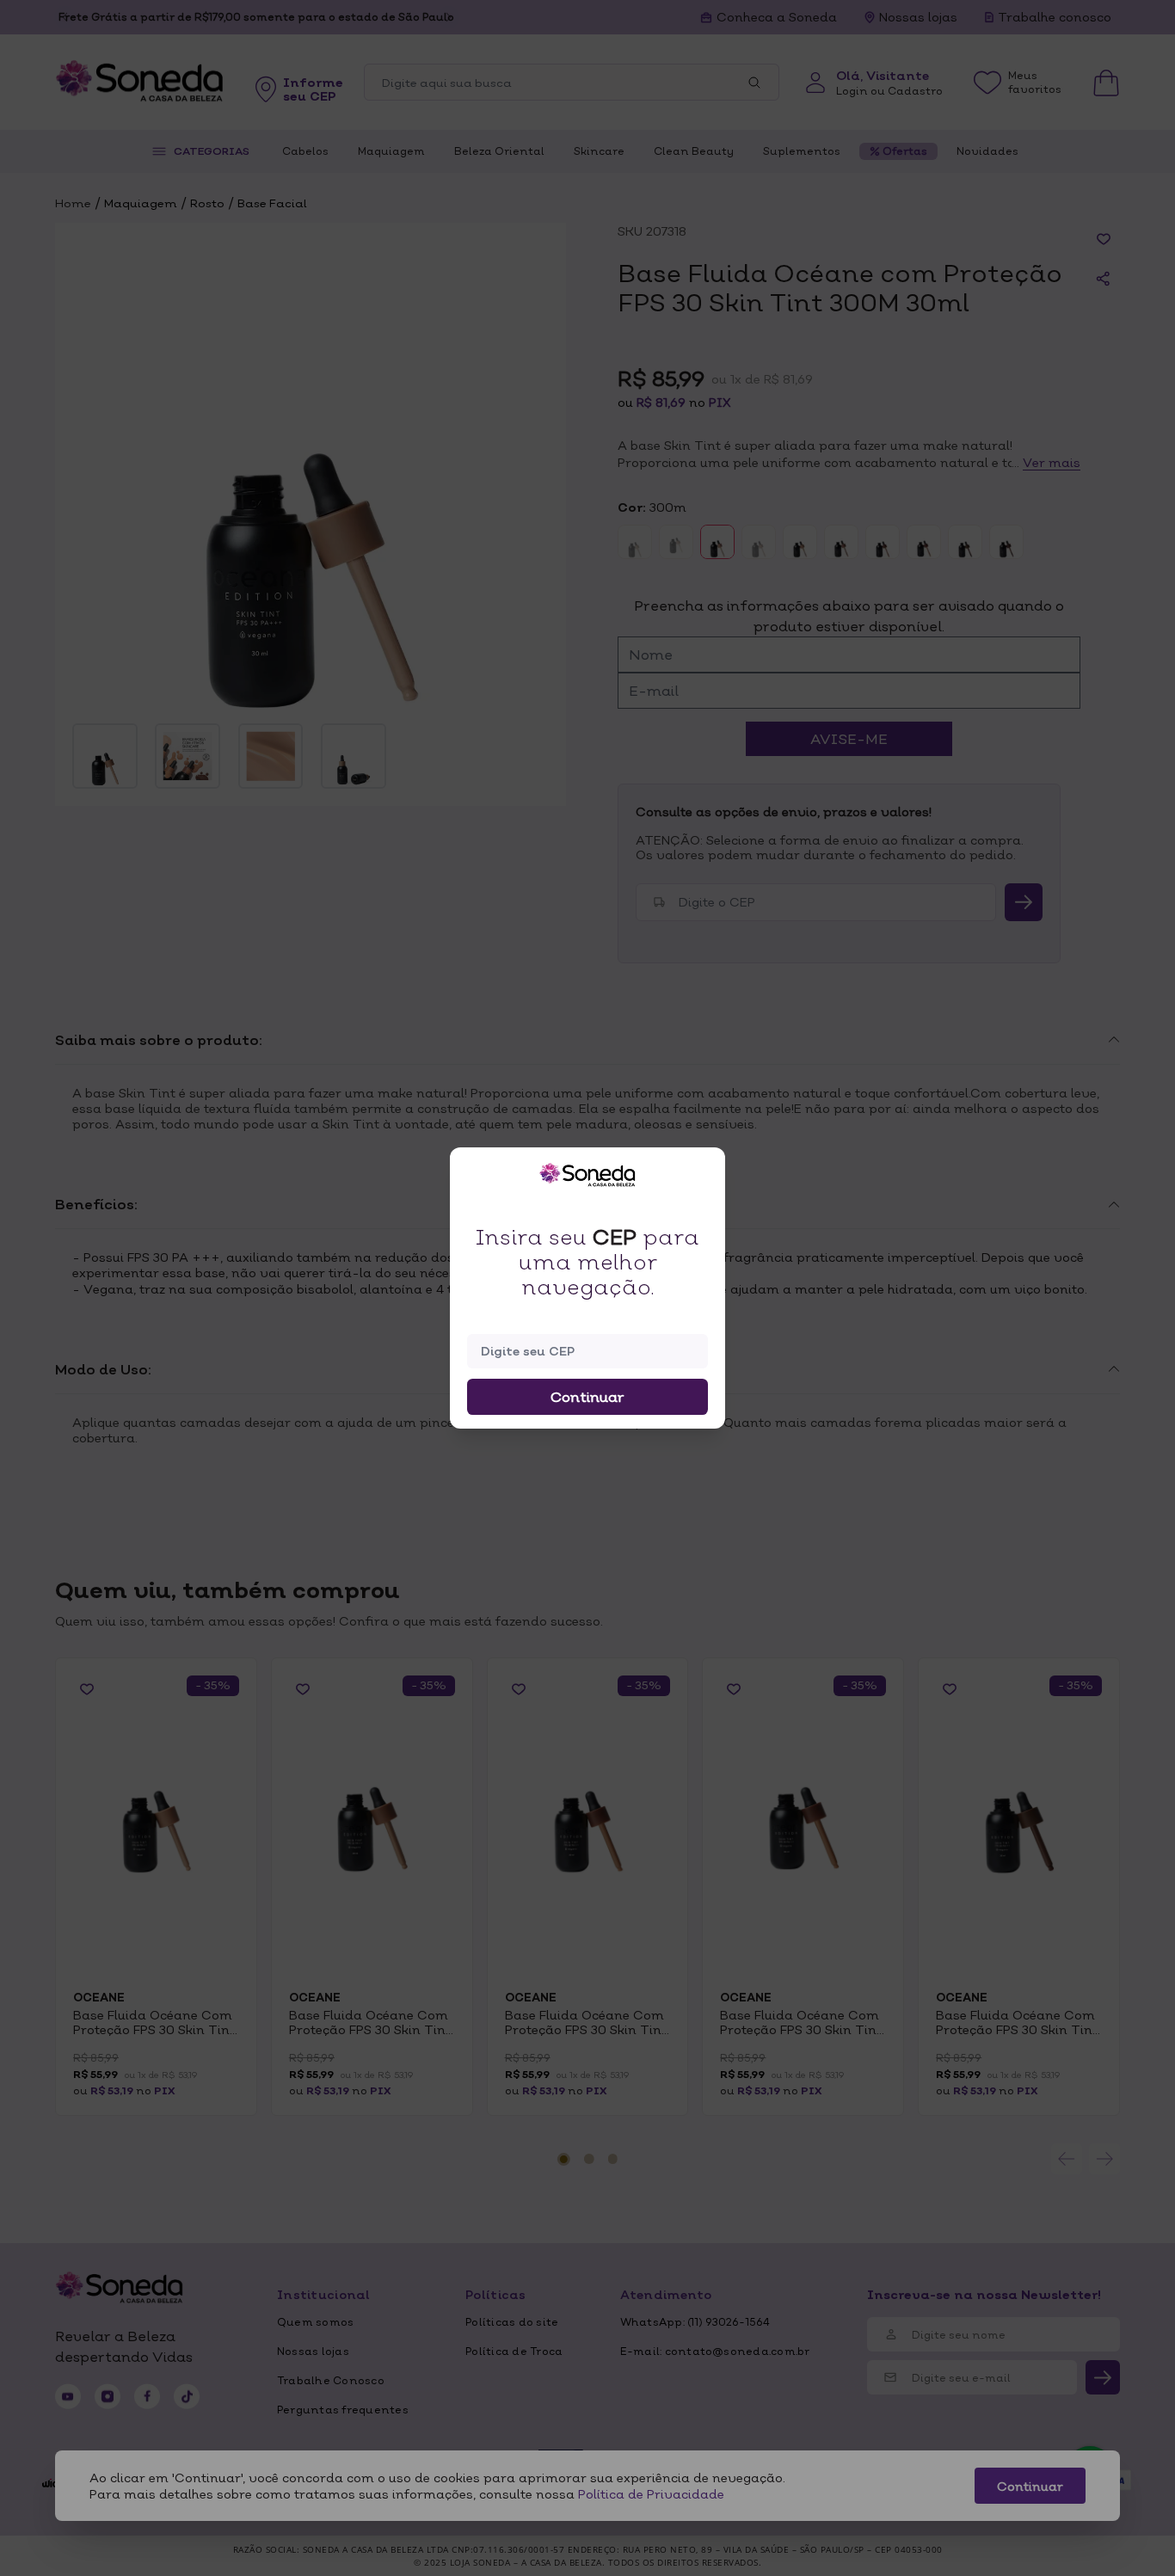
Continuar (587, 1397)
